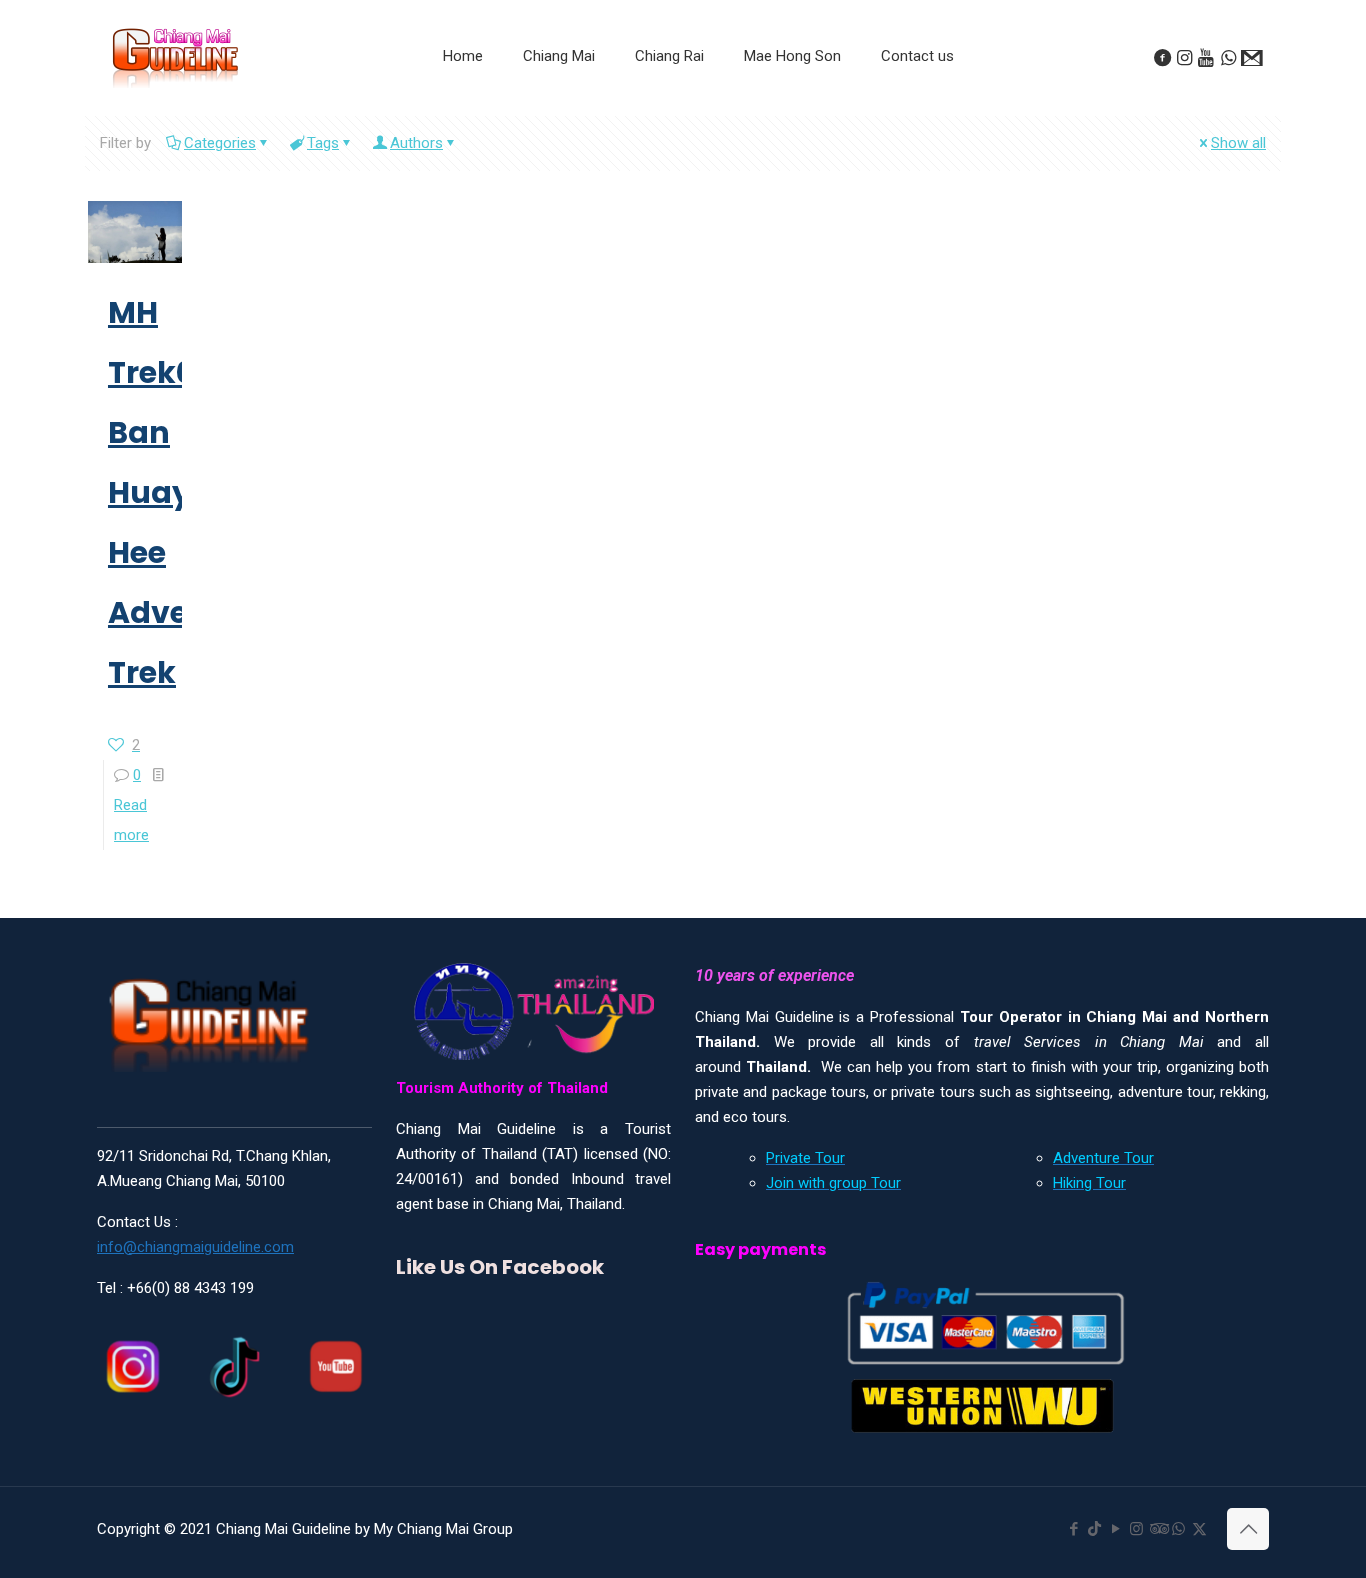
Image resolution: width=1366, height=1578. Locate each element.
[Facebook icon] (1073, 1529)
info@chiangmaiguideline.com (195, 1247)
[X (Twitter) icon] (1199, 1529)
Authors (416, 143)
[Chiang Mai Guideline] (175, 57)
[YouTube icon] (1115, 1529)
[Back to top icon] (1248, 1529)
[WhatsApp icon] (1178, 1529)
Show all (1238, 143)
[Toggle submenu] (559, 106)
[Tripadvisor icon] (1157, 1529)
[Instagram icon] (1136, 1529)
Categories (220, 143)
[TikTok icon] (1094, 1529)
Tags (323, 143)
